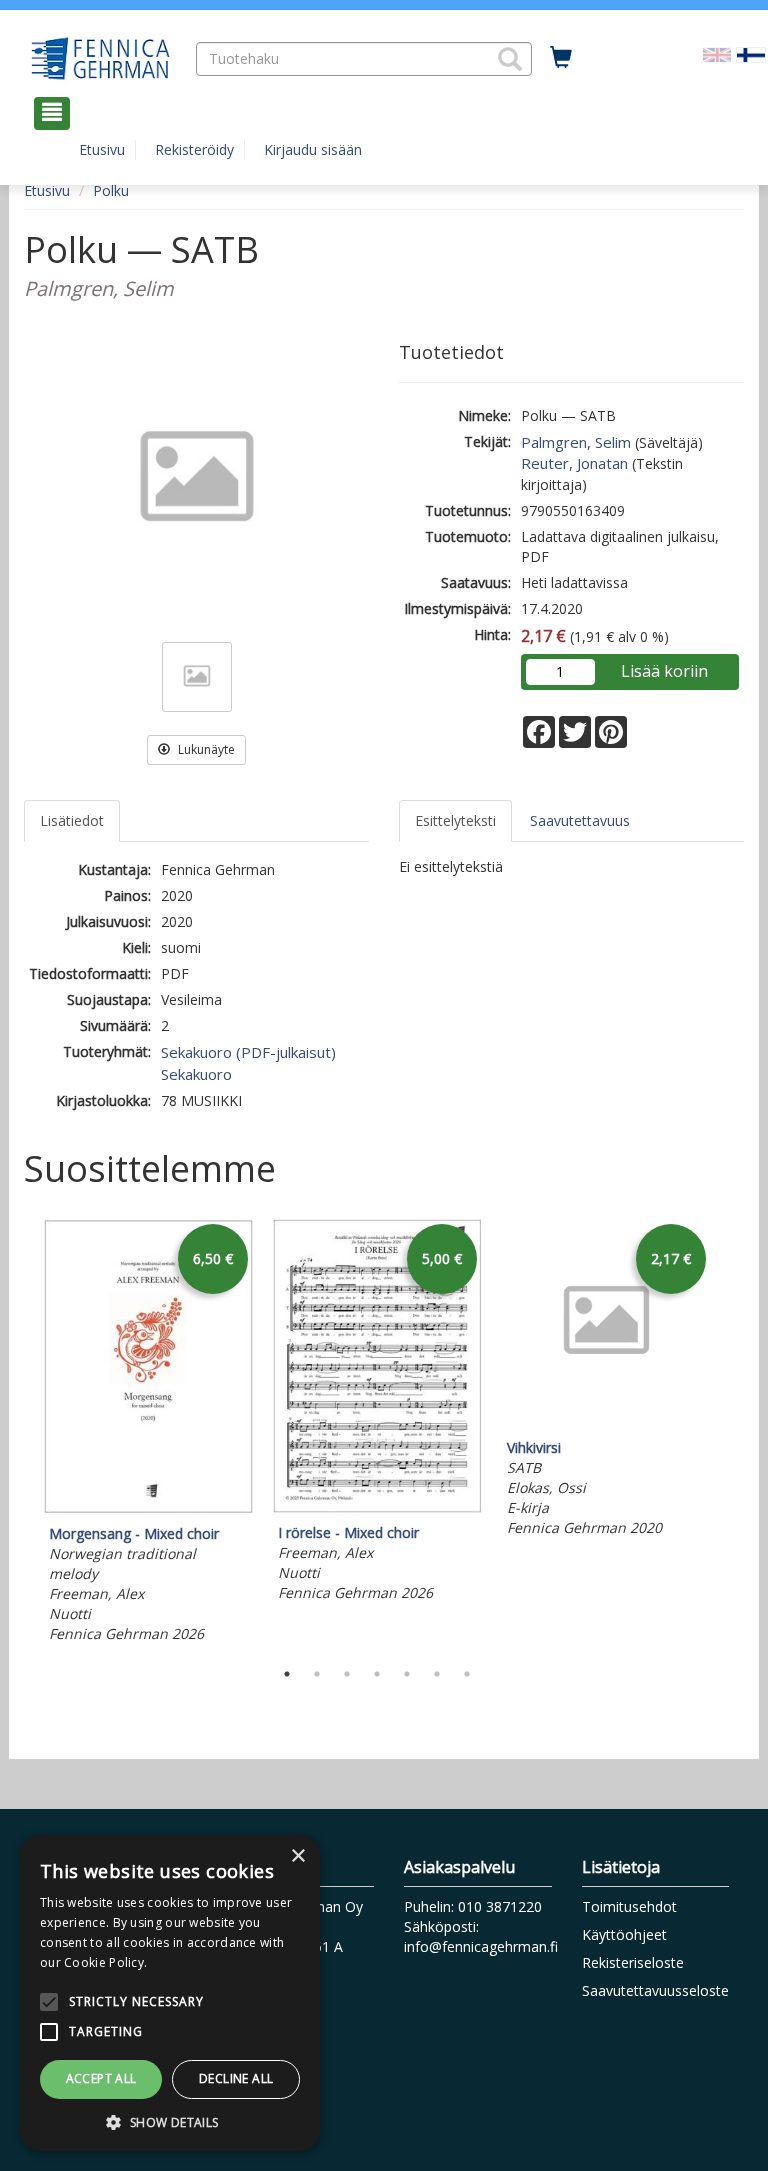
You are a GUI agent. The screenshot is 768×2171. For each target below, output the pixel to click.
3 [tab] (347, 1674)
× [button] (297, 1856)
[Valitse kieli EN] (717, 53)
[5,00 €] (377, 1507)
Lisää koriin (664, 671)
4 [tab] (377, 1674)
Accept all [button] (101, 2078)
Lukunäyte (205, 749)
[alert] (170, 1993)
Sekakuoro (196, 1074)
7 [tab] (467, 1674)
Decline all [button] (236, 2078)
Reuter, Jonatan (574, 463)
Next (734, 1434)
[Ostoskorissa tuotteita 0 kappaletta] (561, 58)
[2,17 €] (606, 1422)
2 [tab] (317, 1674)
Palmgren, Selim (576, 442)
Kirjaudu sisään (313, 149)
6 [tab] (437, 1674)
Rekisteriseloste (633, 1962)
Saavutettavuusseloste (655, 1990)
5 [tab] (407, 1674)
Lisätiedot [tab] (72, 820)
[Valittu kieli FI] (751, 53)
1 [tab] (287, 1674)
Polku (111, 190)
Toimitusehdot (629, 1906)
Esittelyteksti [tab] (455, 820)
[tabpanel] (148, 1434)
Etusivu (102, 149)
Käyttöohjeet (624, 1934)
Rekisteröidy (194, 149)
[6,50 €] (148, 1508)
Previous (19, 1434)
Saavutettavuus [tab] (580, 820)
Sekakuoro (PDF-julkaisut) (248, 1052)
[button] (510, 59)
